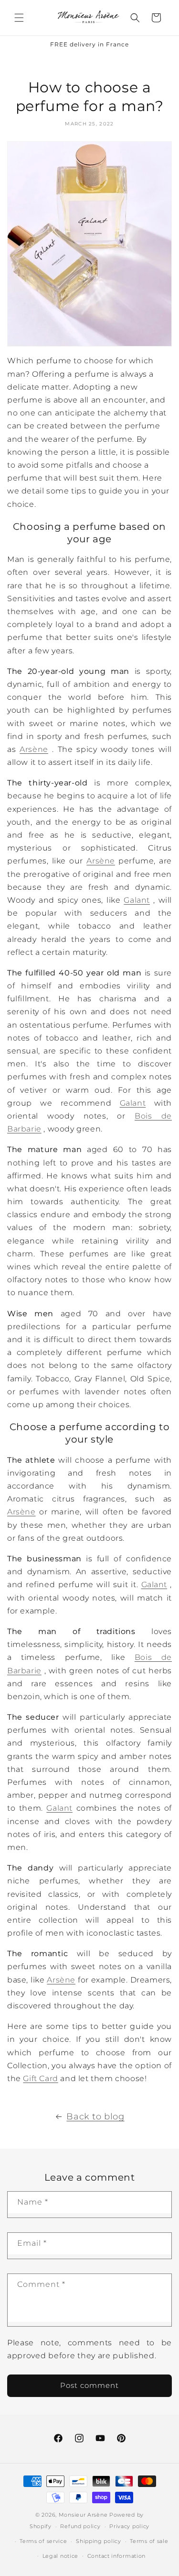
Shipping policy (99, 2541)
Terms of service (43, 2541)
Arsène (34, 749)
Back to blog (95, 2117)
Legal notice (60, 2556)
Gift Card (40, 2078)
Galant (137, 900)
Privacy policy (129, 2526)
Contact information (116, 2556)
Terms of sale (149, 2541)
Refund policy (80, 2526)
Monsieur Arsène (83, 2515)
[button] (19, 18)
